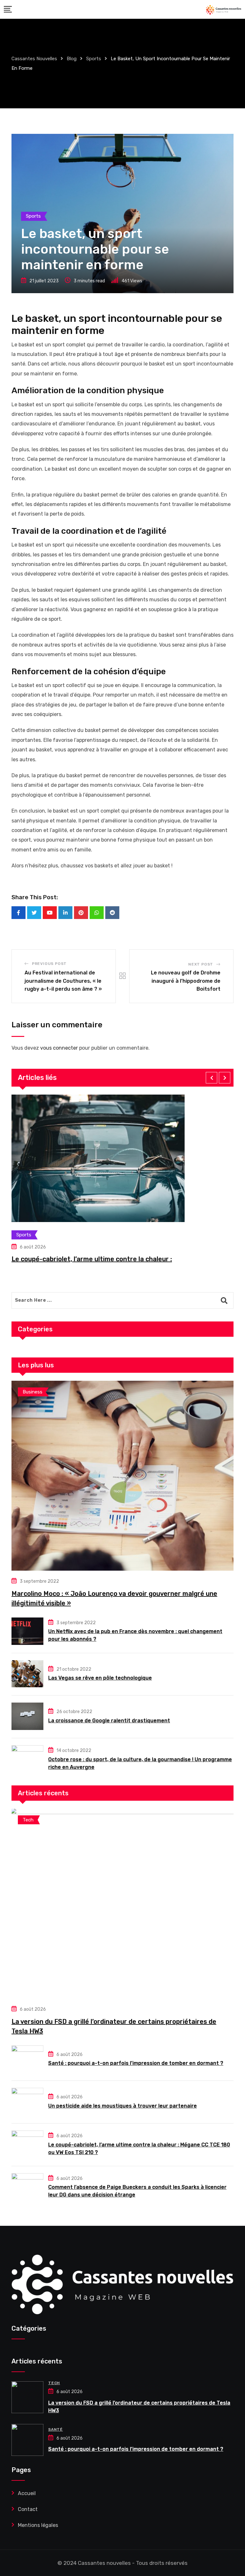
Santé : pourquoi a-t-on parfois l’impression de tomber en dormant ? (136, 2063)
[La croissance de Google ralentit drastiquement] (27, 1716)
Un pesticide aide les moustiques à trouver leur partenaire (122, 2106)
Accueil (27, 2493)
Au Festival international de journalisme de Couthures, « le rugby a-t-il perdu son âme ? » (63, 981)
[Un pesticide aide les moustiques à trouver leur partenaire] (27, 2102)
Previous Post (49, 964)
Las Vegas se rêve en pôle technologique (100, 1678)
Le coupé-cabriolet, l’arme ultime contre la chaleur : (92, 1259)
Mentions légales (38, 2525)
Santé (56, 2429)
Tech (54, 2383)
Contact (28, 2509)
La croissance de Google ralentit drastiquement (109, 1721)
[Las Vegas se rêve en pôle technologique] (27, 1674)
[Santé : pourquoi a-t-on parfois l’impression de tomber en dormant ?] (27, 2059)
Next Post (201, 964)
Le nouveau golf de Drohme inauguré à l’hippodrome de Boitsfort (186, 981)
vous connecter (59, 1048)
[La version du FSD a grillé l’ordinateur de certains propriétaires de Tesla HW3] (122, 1904)
